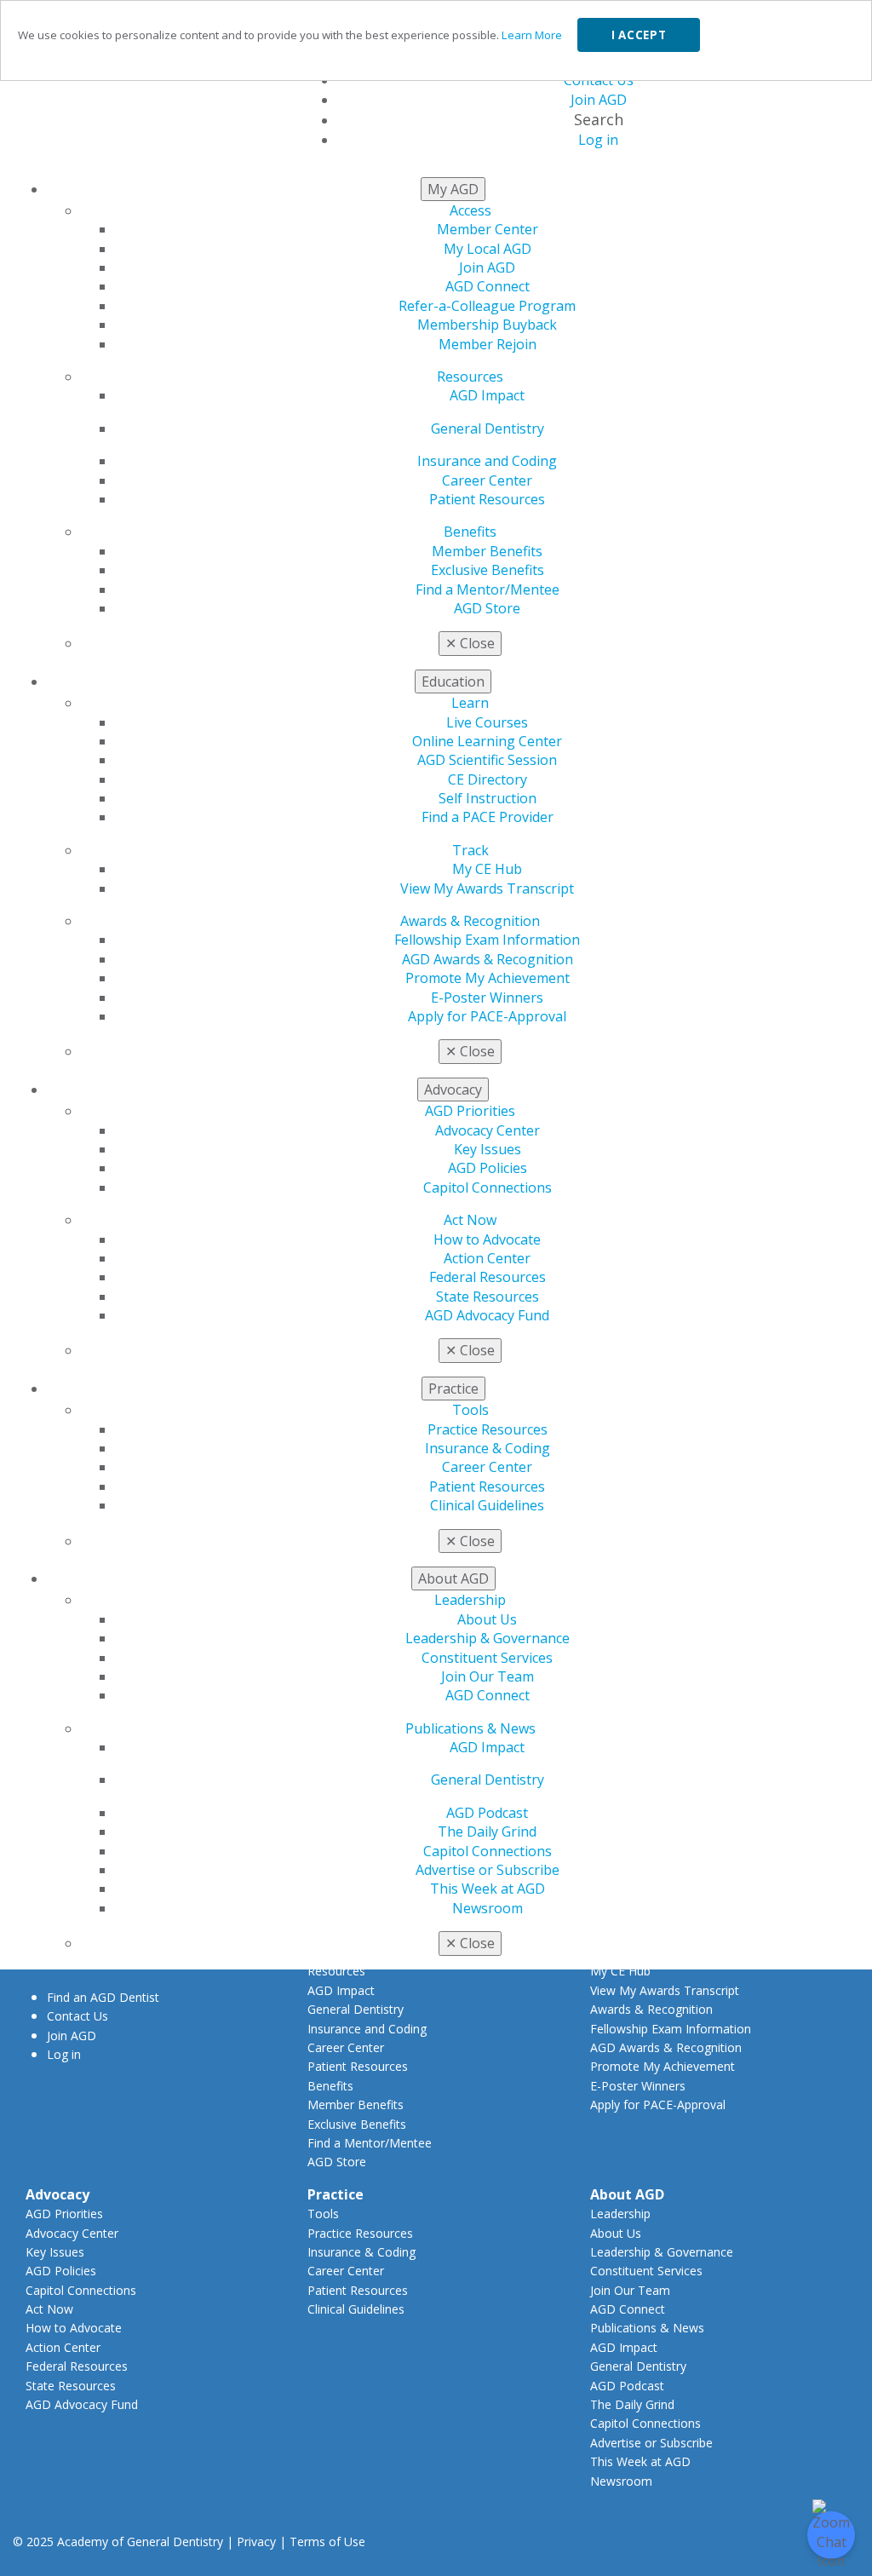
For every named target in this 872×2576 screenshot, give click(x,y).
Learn (470, 703)
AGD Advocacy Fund (487, 1315)
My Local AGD (488, 249)
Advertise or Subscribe (488, 1870)
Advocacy (57, 2194)
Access (470, 210)
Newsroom (488, 1908)
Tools (470, 1410)
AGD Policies (488, 1168)
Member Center (488, 229)
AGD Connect (488, 286)
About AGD (627, 2194)
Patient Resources (487, 499)
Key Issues (488, 1149)
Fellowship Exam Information (487, 940)
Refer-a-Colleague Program (487, 306)
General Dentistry (488, 428)
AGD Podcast (487, 1813)
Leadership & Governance (488, 1638)
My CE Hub (487, 869)
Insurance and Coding (487, 461)
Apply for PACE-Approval (487, 1016)
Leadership (470, 1600)
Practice (336, 2194)
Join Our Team (488, 1676)
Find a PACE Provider (488, 817)
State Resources (488, 1297)
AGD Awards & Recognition (488, 959)
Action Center (487, 1258)
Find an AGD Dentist (103, 1997)
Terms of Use (327, 2541)
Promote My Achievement (488, 978)
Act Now (470, 1220)
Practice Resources (488, 1429)
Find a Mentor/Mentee (488, 589)
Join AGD (487, 267)
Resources (470, 377)
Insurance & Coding (488, 1448)
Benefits (470, 532)
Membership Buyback (487, 325)
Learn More (532, 35)
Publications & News (470, 1728)
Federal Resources (488, 1277)
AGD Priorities (470, 1111)
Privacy (256, 2541)
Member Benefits (487, 551)
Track (470, 850)
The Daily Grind (487, 1831)
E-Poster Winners (487, 998)
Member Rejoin (488, 344)
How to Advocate (487, 1239)
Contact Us (77, 2016)
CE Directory (488, 779)
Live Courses (487, 722)
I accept (639, 35)
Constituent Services (487, 1658)
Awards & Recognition (470, 921)
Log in (64, 2054)
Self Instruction (488, 798)
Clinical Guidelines (487, 1505)
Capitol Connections (488, 1187)
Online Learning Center (487, 741)
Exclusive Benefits (488, 570)
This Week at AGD (488, 1889)
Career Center (487, 480)
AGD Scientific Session (487, 760)
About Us (487, 1619)
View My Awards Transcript (487, 888)
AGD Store (487, 608)
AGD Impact (487, 395)
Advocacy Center (488, 1130)
